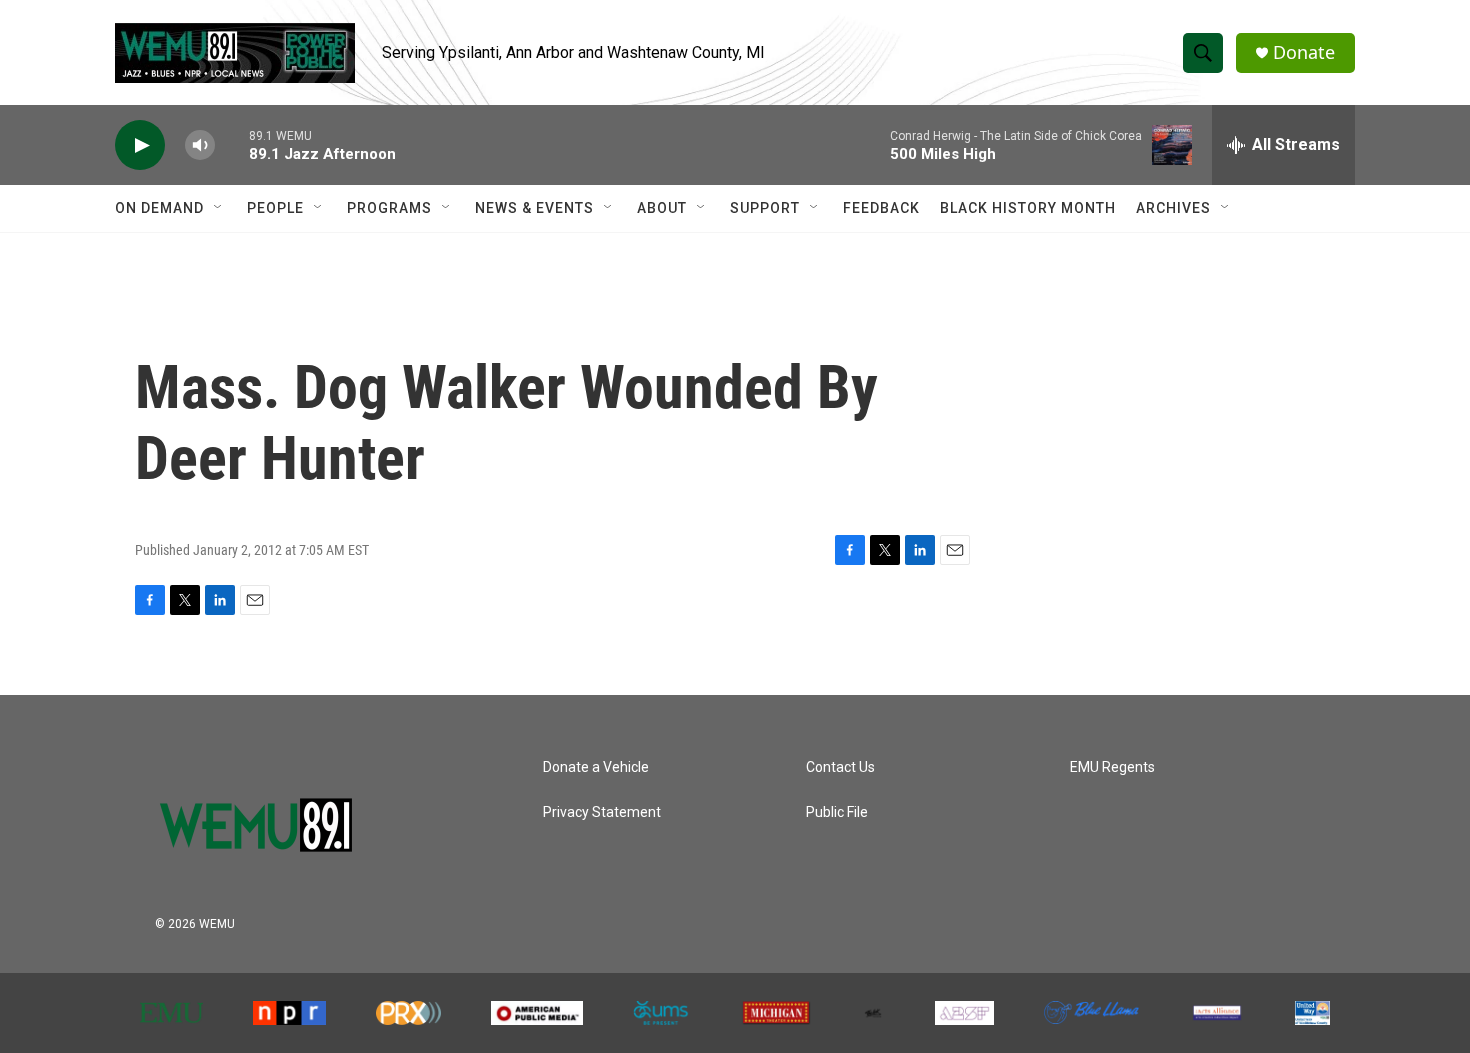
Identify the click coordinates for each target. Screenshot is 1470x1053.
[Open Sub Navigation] (219, 208)
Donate (1304, 52)
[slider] (232, 144)
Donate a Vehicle (596, 767)
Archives (1173, 208)
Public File (837, 812)
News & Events (534, 208)
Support (765, 208)
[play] (140, 145)
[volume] (200, 145)
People (275, 208)
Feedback (881, 208)
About (662, 208)
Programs (389, 208)
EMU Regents (1112, 767)
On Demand (159, 208)
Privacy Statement (602, 812)
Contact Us (840, 767)
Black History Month (1028, 208)
